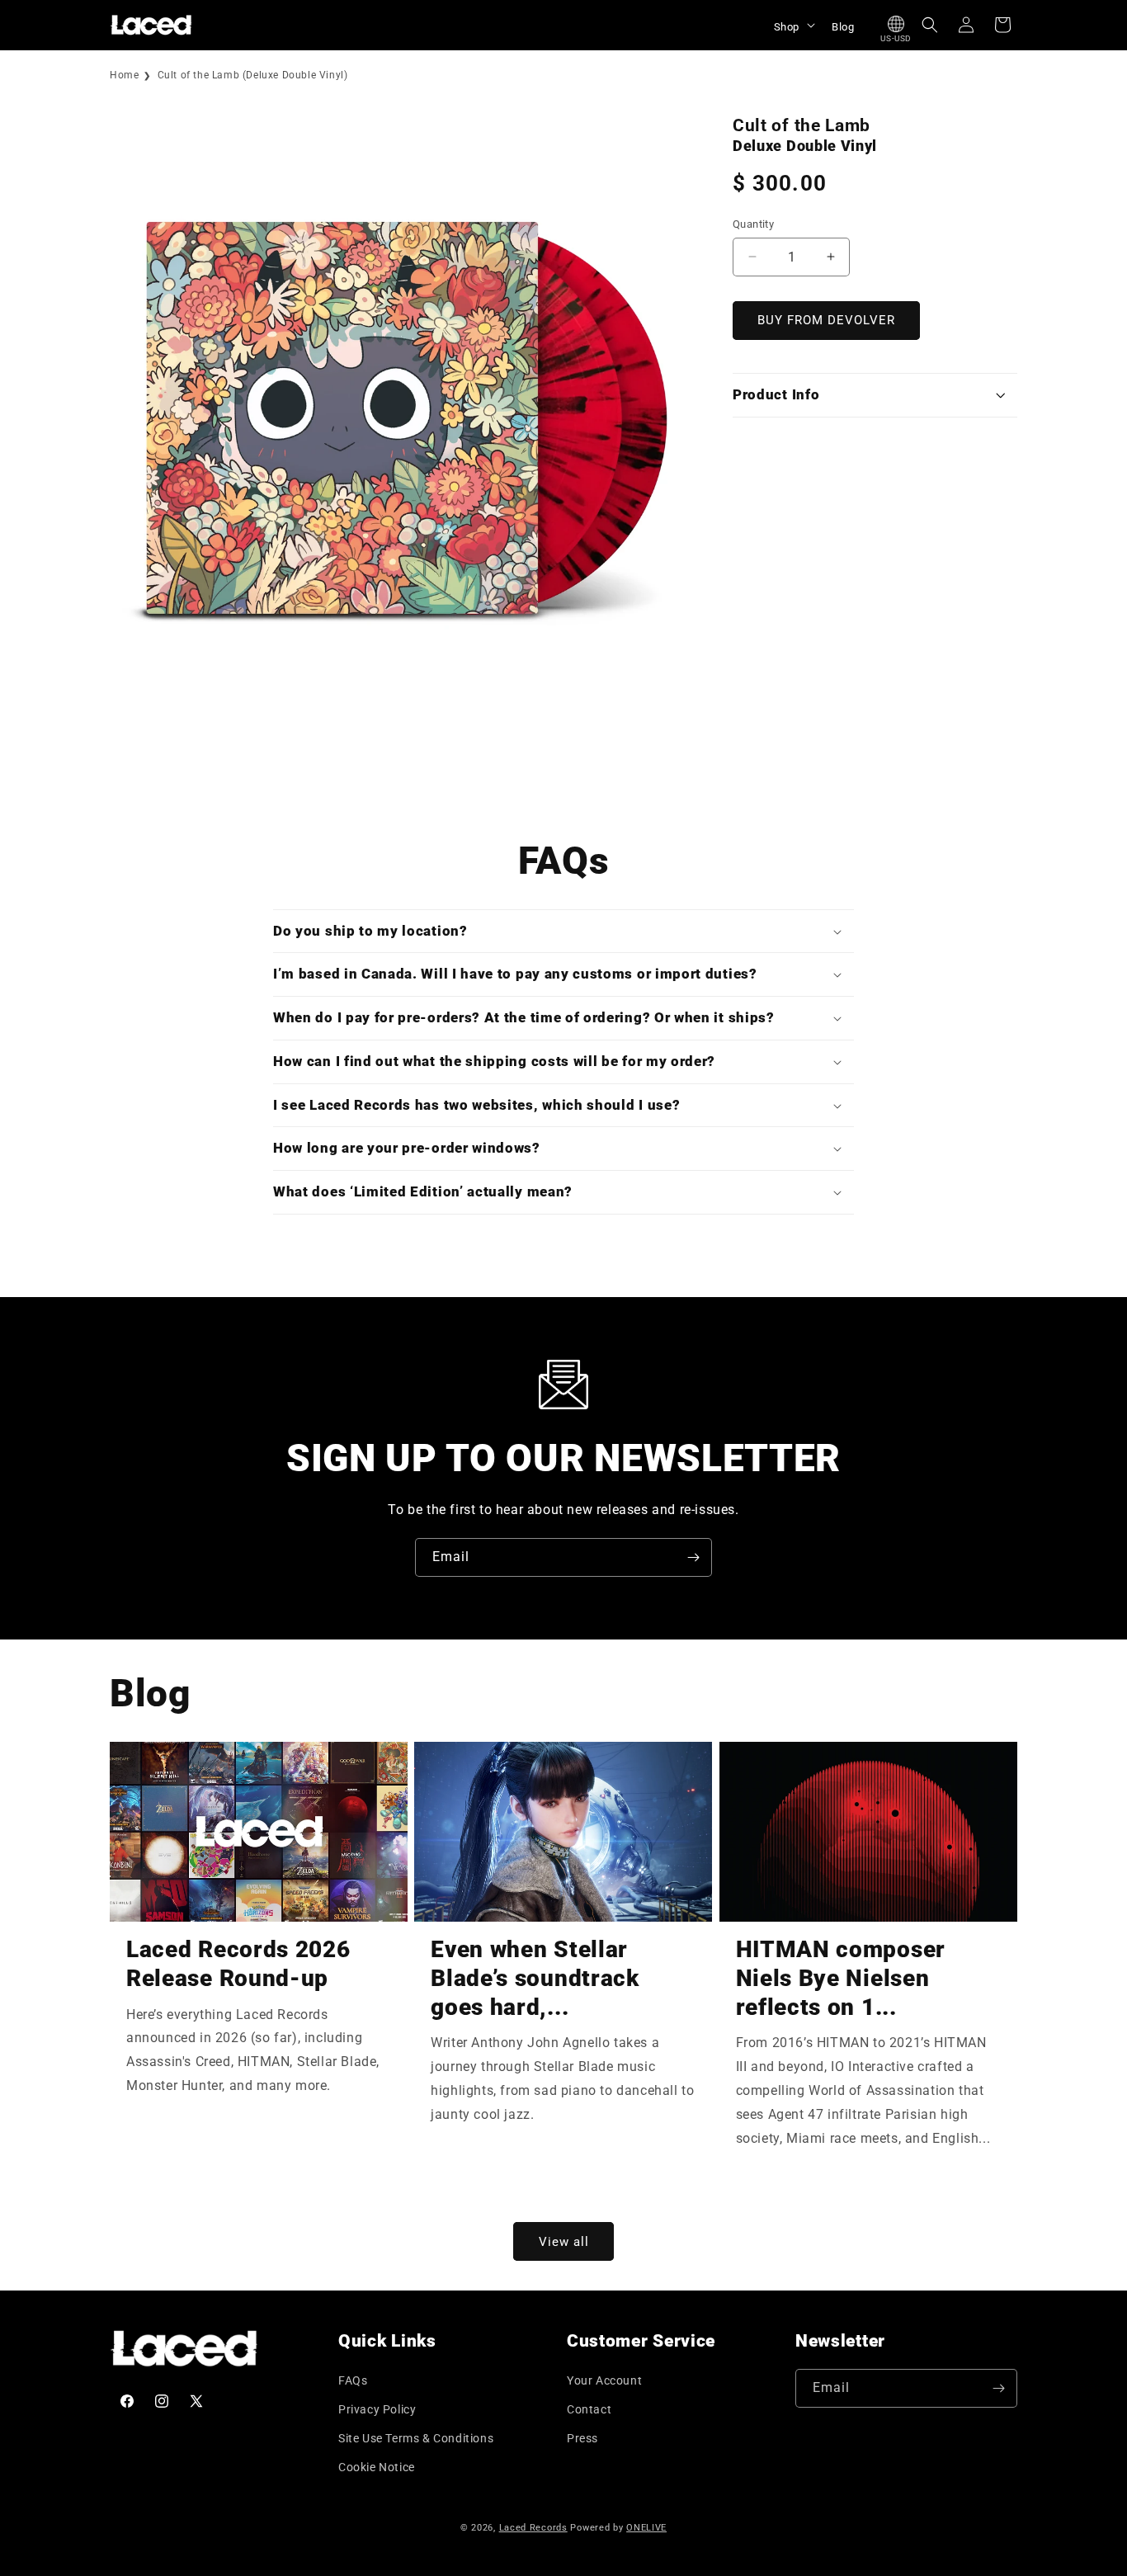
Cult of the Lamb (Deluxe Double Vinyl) (253, 75)
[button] (793, 25)
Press (582, 2438)
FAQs (353, 2380)
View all (564, 2242)
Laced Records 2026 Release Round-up (238, 1964)
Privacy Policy (377, 2409)
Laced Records (533, 2528)
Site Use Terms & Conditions (416, 2438)
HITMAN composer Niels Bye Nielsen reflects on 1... (841, 1978)
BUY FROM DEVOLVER (826, 320)
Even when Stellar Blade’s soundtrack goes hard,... (535, 1978)
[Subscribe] (693, 1557)
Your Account (604, 2380)
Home (124, 75)
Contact (589, 2409)
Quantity (753, 224)
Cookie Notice (377, 2467)
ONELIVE (646, 2528)
